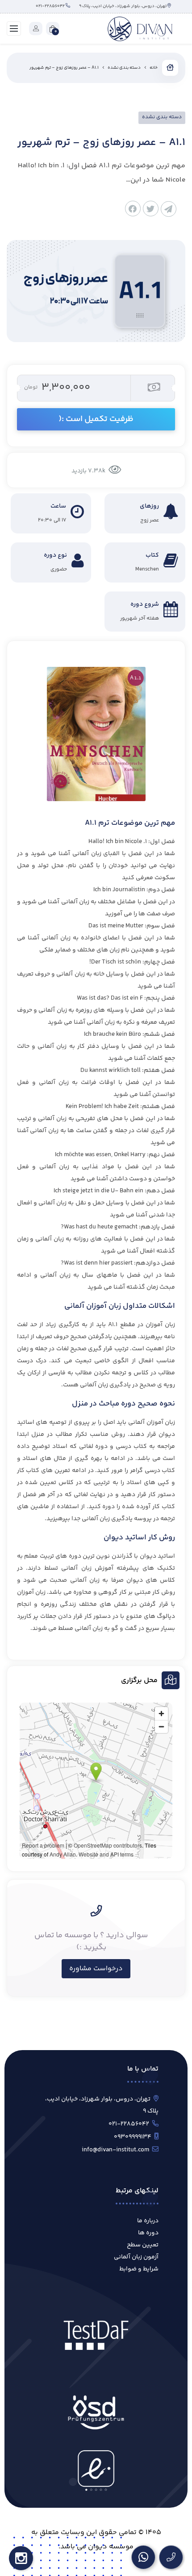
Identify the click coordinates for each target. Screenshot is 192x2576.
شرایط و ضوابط (139, 2269)
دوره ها (148, 2233)
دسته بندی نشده (124, 68)
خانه (154, 68)
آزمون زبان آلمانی (136, 2257)
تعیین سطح (143, 2245)
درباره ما (148, 2221)
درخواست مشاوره (96, 1969)
